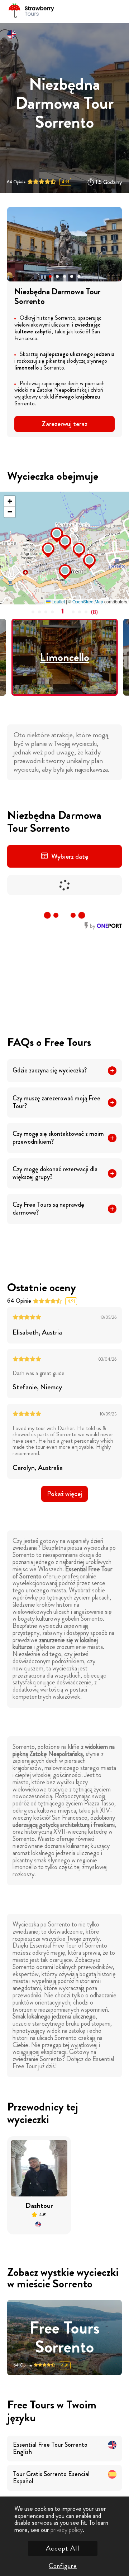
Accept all (63, 2548)
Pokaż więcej (64, 1494)
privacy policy (67, 2530)
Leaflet (58, 601)
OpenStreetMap (88, 601)
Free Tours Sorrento (64, 2338)
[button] (50, 276)
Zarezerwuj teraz (64, 424)
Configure (63, 2566)
